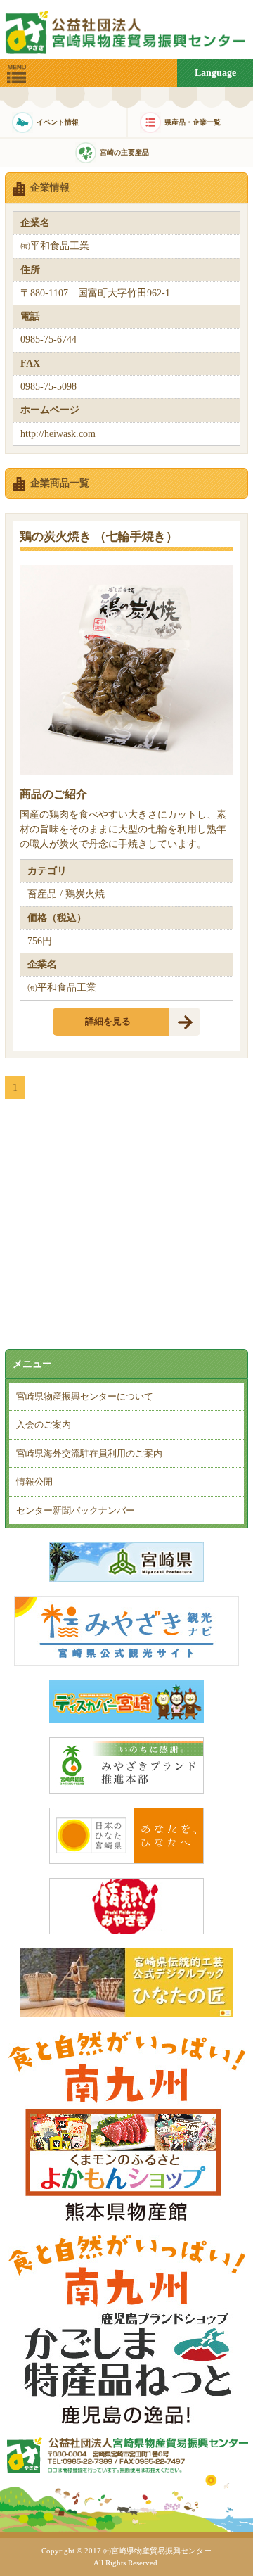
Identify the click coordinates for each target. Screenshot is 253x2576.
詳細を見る (108, 1021)
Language (215, 73)
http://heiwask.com (58, 434)
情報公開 (34, 1481)
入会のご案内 (44, 1425)
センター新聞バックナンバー (76, 1510)
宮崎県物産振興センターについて (85, 1396)
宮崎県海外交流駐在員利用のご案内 (89, 1453)
